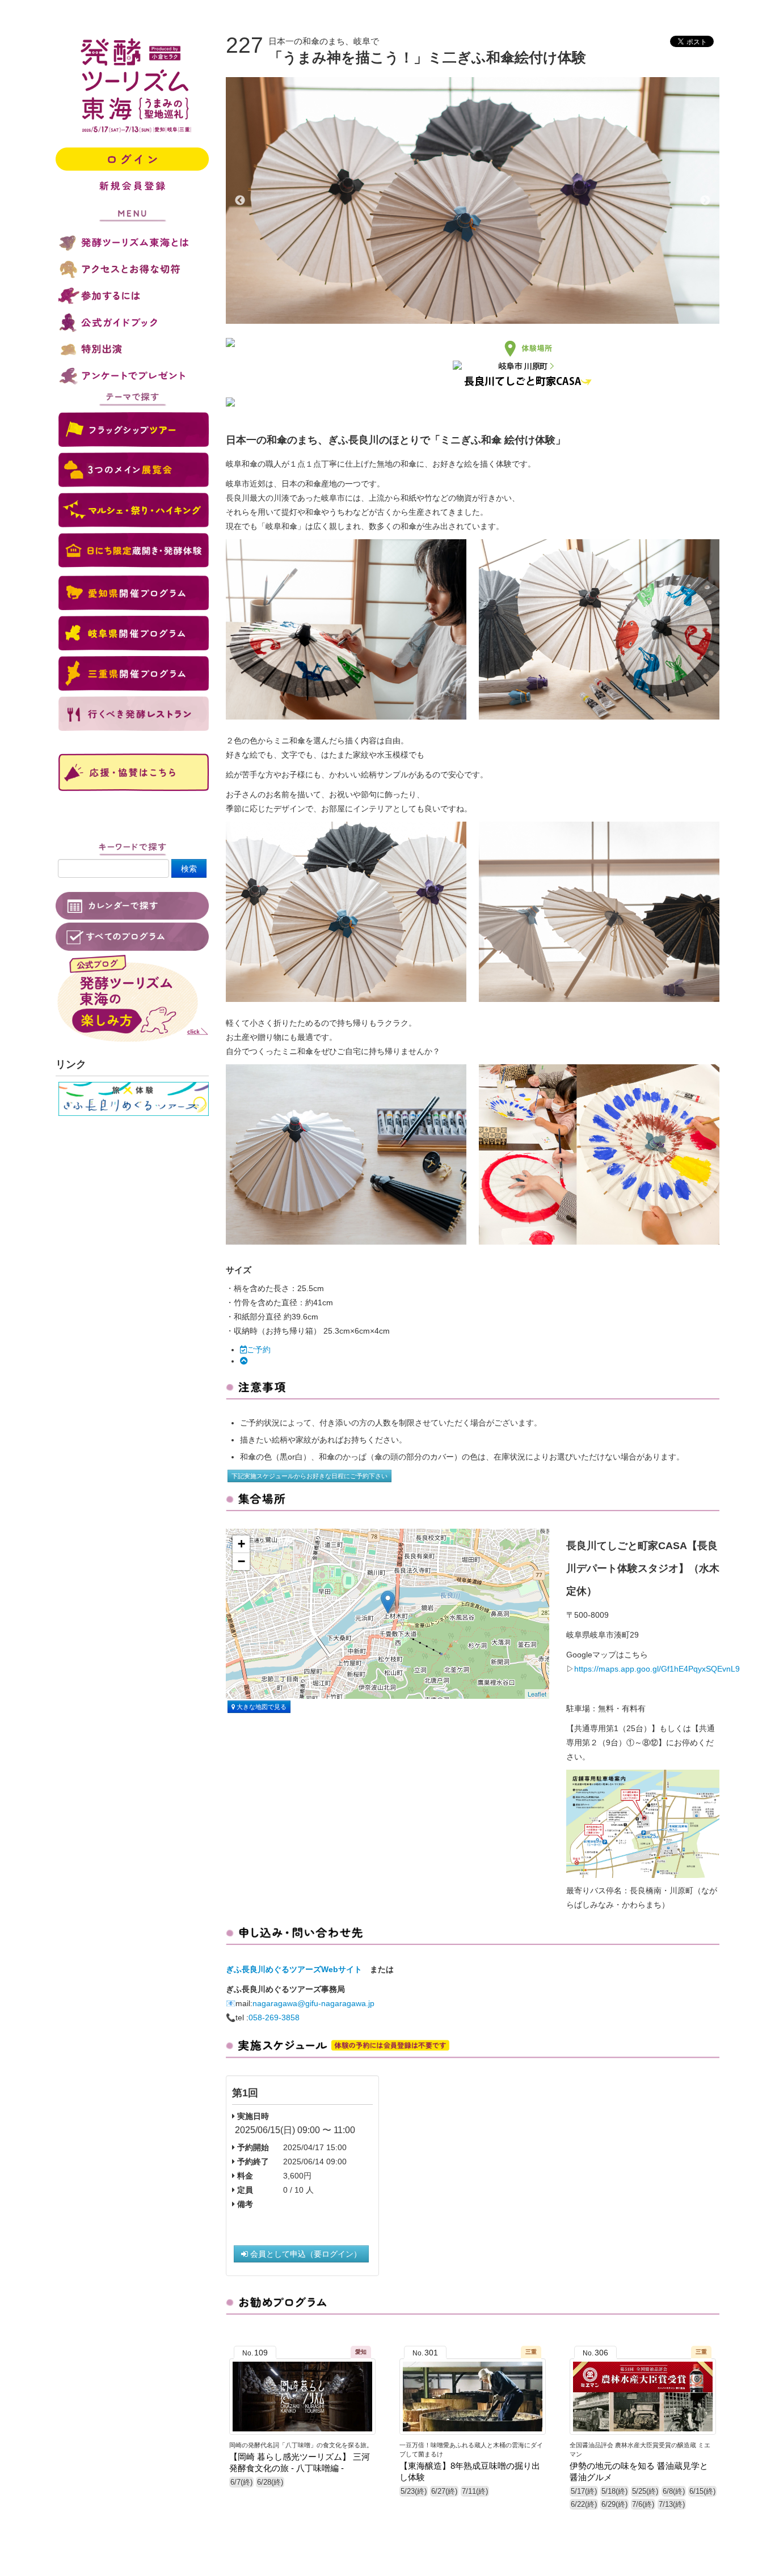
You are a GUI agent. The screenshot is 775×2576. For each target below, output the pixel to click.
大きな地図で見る (261, 1707)
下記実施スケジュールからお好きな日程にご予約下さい (309, 1476)
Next (705, 201)
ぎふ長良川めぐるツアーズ (273, 1969)
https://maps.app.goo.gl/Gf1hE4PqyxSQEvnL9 (657, 1669)
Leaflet (537, 1694)
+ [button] (241, 1544)
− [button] (241, 1561)
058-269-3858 (274, 2017)
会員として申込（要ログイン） (305, 2254)
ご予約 (259, 1350)
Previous (240, 201)
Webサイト (342, 1969)
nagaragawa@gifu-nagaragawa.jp (313, 2003)
